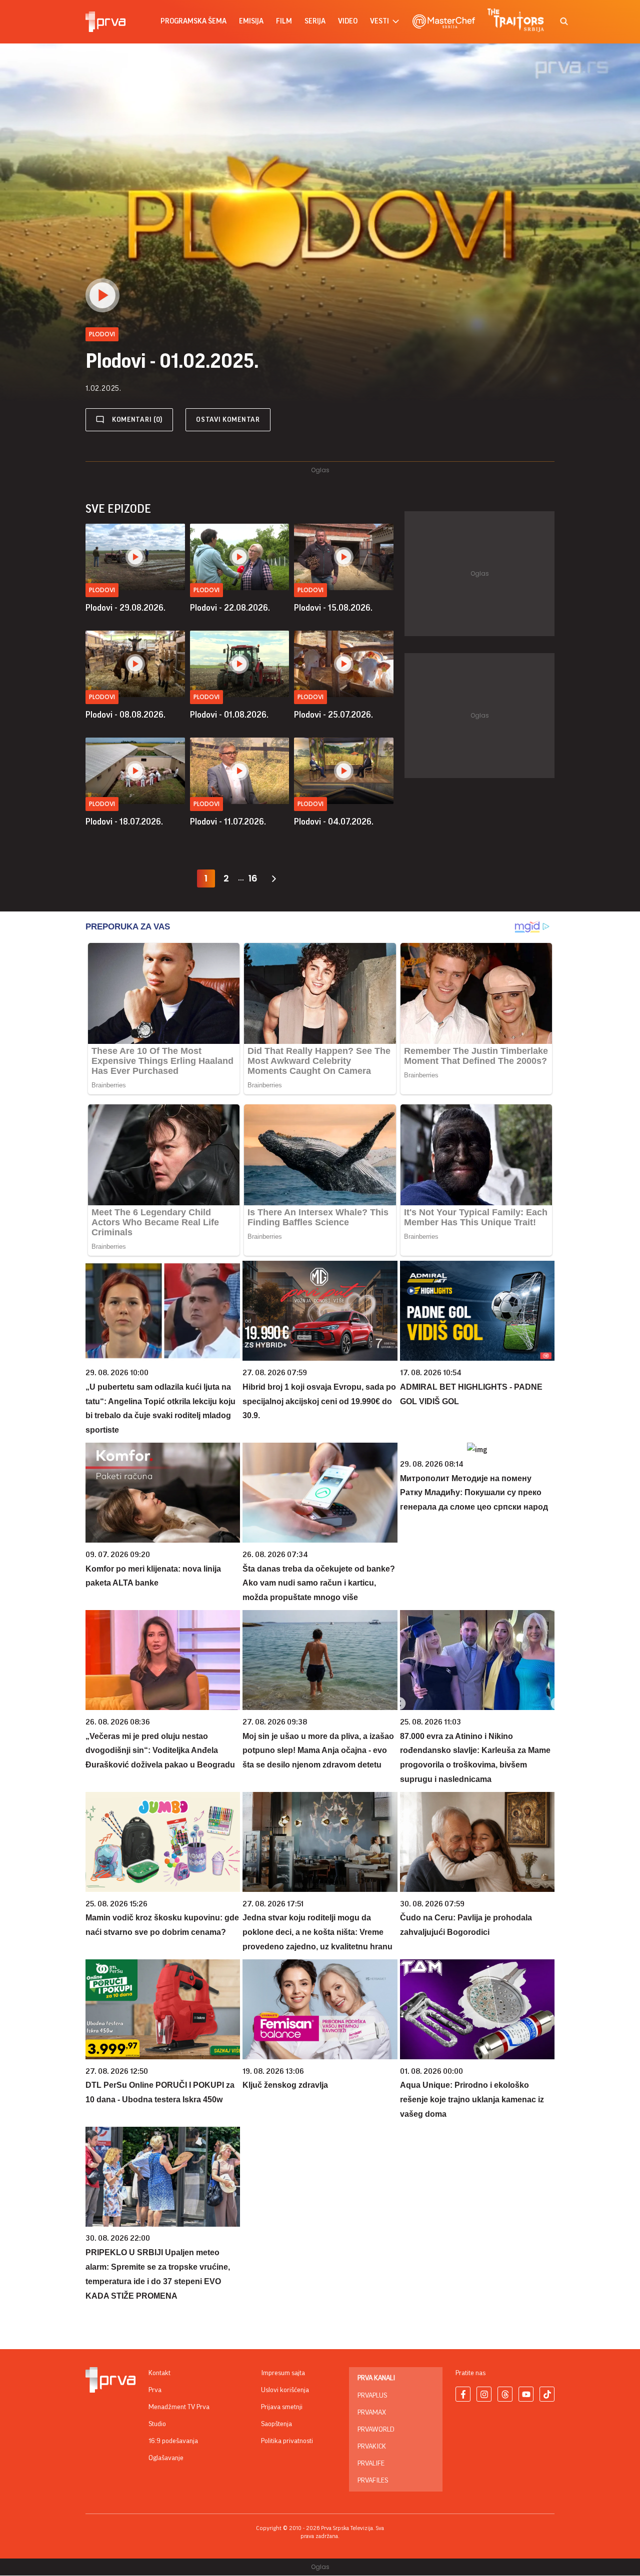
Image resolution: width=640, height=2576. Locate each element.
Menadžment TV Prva (179, 2407)
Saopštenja (276, 2424)
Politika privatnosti (287, 2441)
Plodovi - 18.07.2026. (124, 822)
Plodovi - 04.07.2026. (334, 822)
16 (253, 878)
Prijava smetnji (282, 2407)
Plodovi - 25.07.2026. (333, 715)
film (284, 21)
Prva (155, 2390)
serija (315, 21)
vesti (379, 21)
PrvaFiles (373, 2481)
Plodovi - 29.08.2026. (125, 608)
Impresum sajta (283, 2373)
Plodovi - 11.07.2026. (228, 822)
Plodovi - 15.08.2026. (333, 608)
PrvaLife (371, 2464)
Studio (157, 2424)
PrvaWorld (376, 2430)
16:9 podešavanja (173, 2441)
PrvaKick (372, 2447)
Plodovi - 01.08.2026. (229, 715)
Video (348, 21)
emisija (251, 21)
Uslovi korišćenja (285, 2390)
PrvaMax (372, 2413)
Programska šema (193, 21)
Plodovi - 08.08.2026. (125, 715)
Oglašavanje (166, 2458)
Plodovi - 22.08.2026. (230, 608)
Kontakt (159, 2373)
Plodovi (102, 590)
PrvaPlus (372, 2396)
